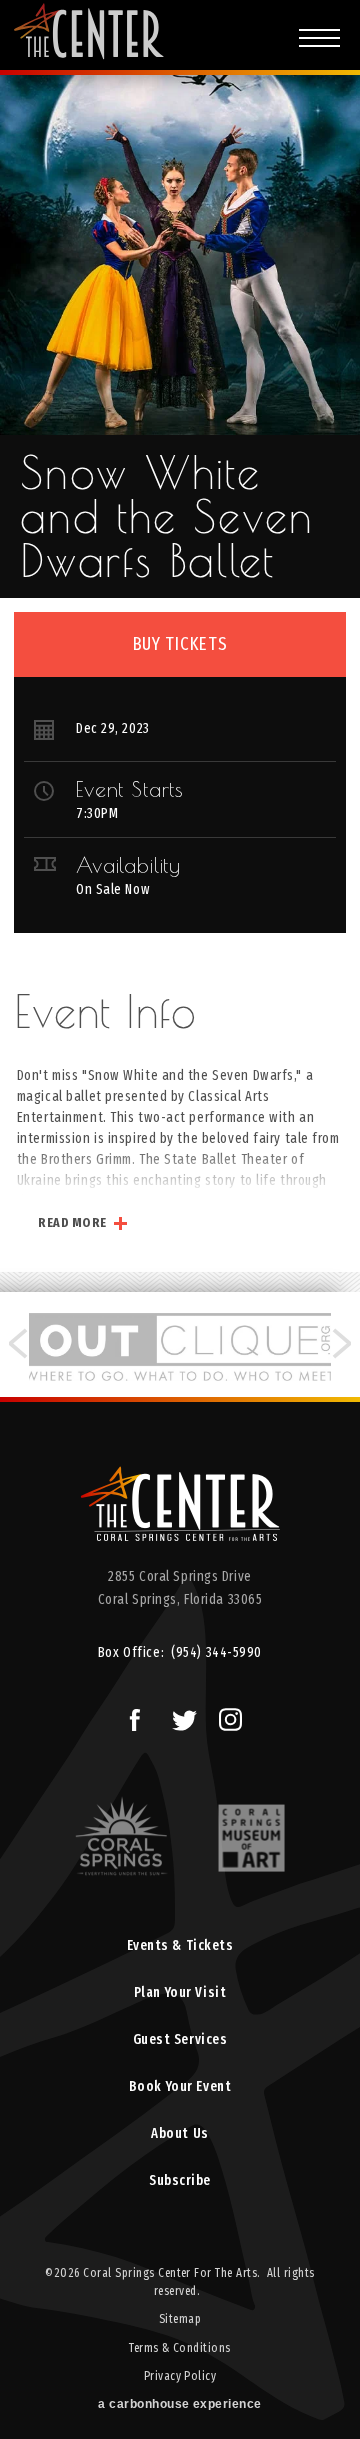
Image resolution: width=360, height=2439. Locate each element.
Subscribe (180, 2180)
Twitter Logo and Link (180, 1717)
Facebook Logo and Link (132, 1717)
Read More (72, 1222)
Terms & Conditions (180, 2348)
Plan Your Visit (180, 1992)
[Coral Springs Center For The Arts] (180, 1510)
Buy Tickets (180, 644)
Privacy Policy (180, 2376)
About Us (179, 2133)
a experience (180, 2404)
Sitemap (180, 2319)
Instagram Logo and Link (227, 1717)
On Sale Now (113, 889)
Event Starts (130, 789)
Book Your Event (180, 2086)
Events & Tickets (180, 1945)
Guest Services (180, 2039)
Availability (128, 865)
